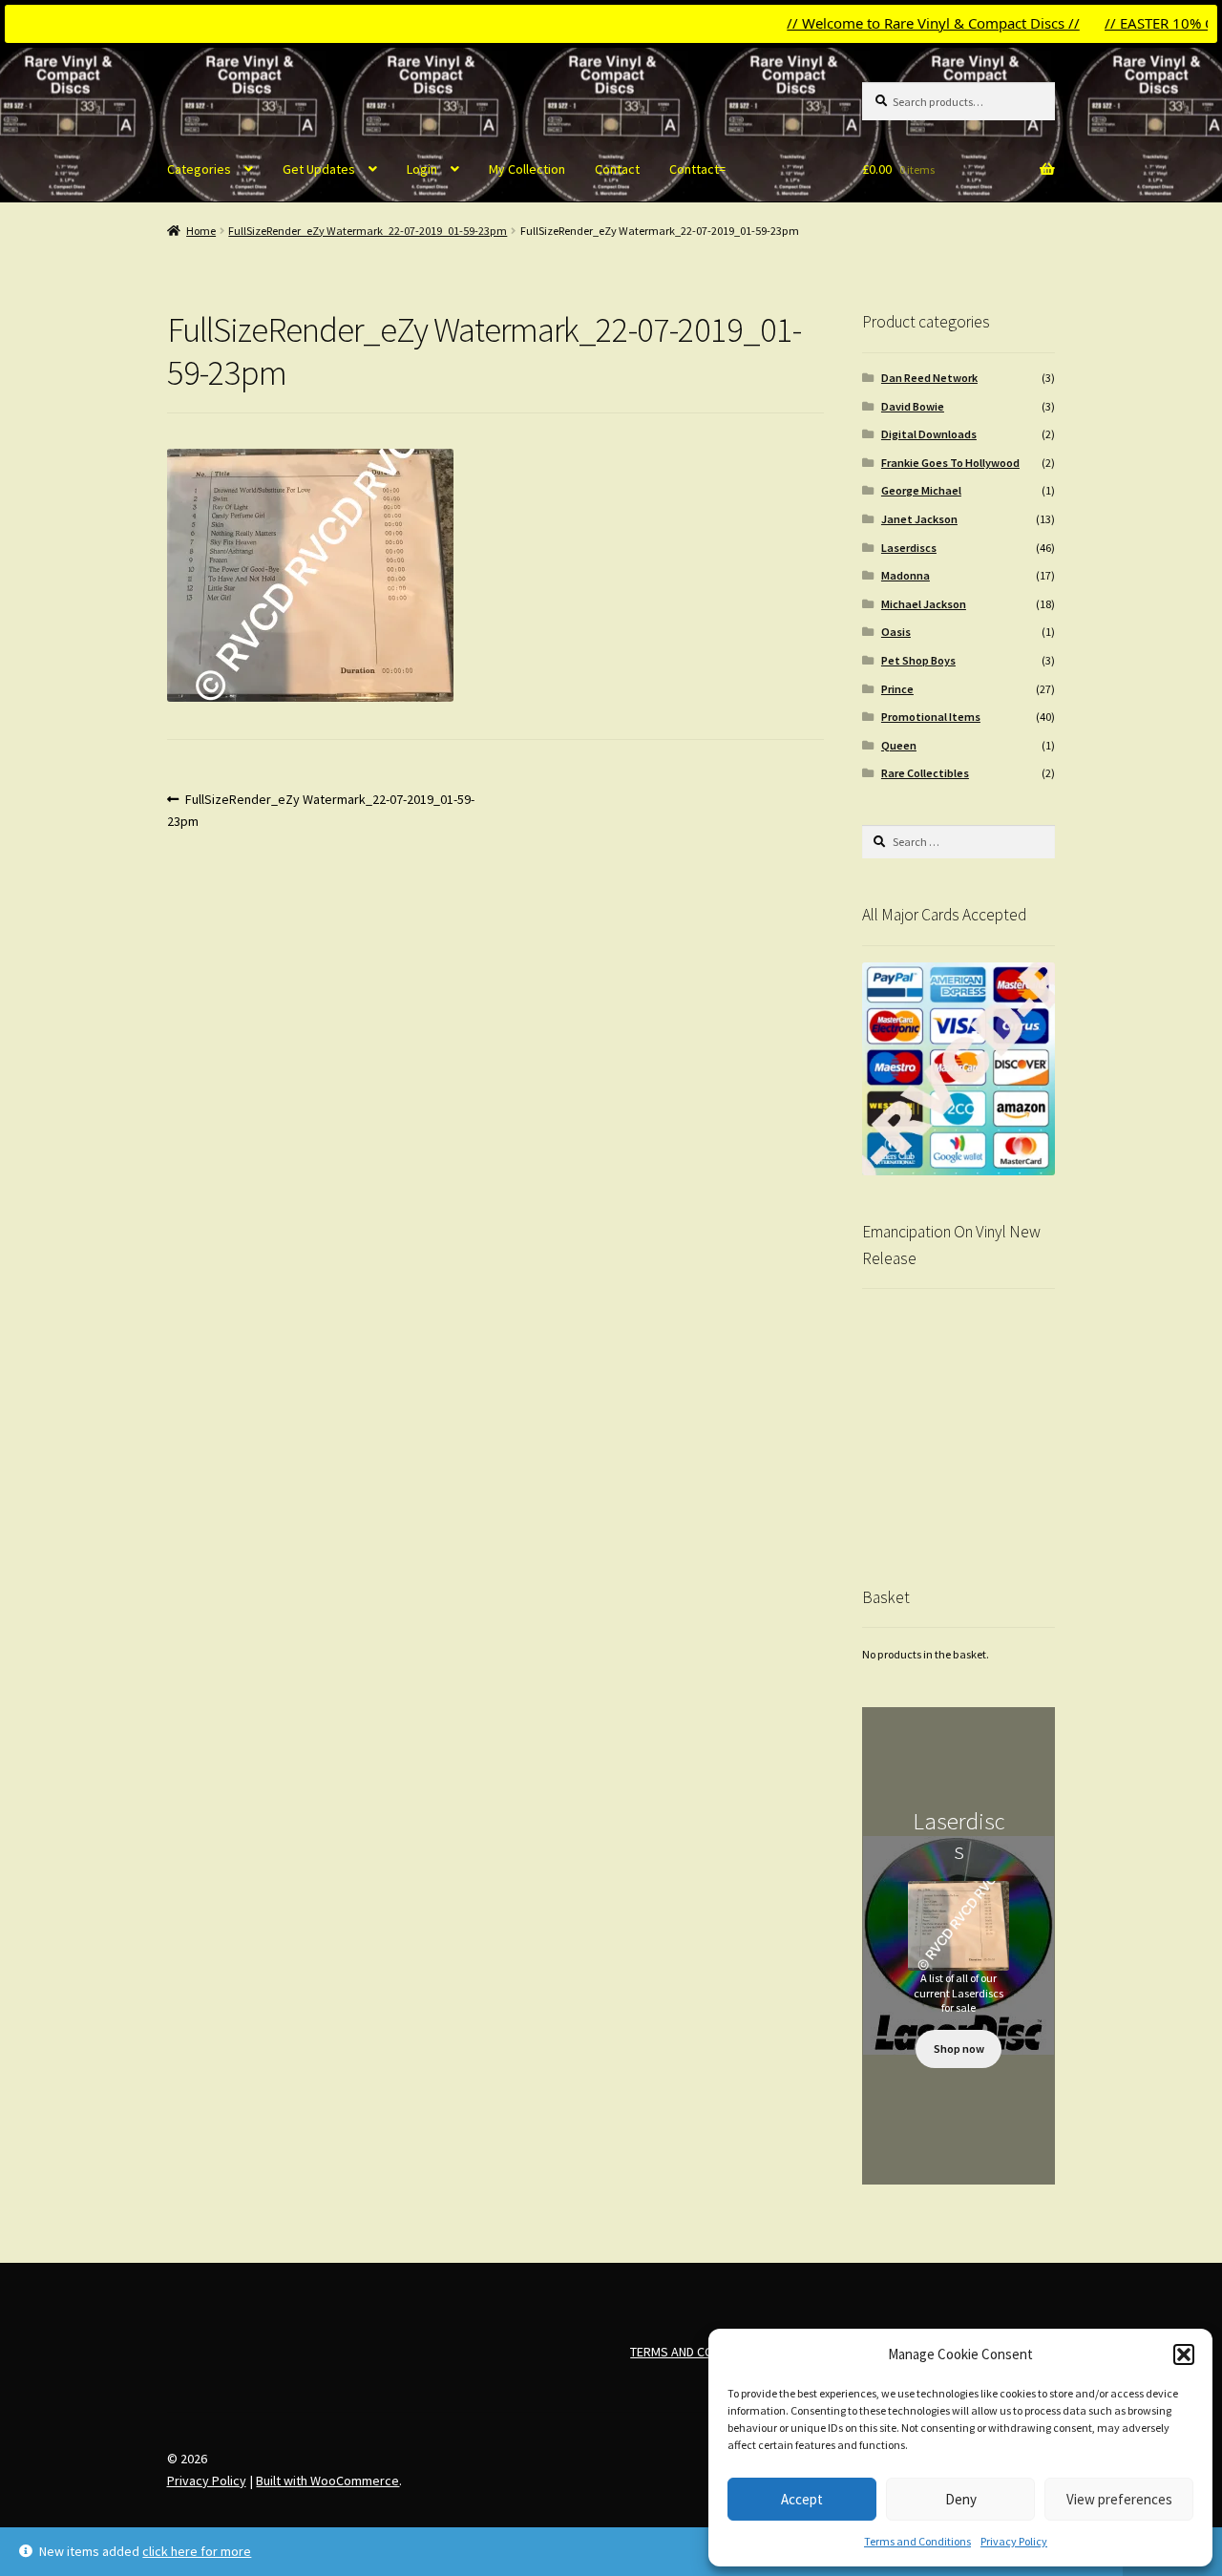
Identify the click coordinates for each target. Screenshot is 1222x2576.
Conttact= (697, 169)
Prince (897, 689)
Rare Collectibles (925, 773)
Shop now (959, 2048)
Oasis (896, 632)
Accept (802, 2499)
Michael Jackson (924, 604)
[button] (1184, 2354)
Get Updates (319, 169)
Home (201, 231)
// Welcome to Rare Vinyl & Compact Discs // (888, 23)
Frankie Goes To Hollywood (950, 463)
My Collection (527, 169)
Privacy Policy (1014, 2541)
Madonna (906, 575)
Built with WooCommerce (327, 2481)
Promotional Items (931, 717)
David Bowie (913, 406)
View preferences (1119, 2499)
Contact (617, 169)
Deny (961, 2499)
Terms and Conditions (917, 2541)
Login (422, 169)
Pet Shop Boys (918, 660)
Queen (899, 745)
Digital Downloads (929, 434)
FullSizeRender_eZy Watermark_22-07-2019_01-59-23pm (368, 231)
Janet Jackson (919, 519)
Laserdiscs (909, 548)
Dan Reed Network (929, 378)
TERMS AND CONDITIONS (698, 2352)
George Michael (921, 490)
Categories (199, 169)
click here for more (197, 2551)
